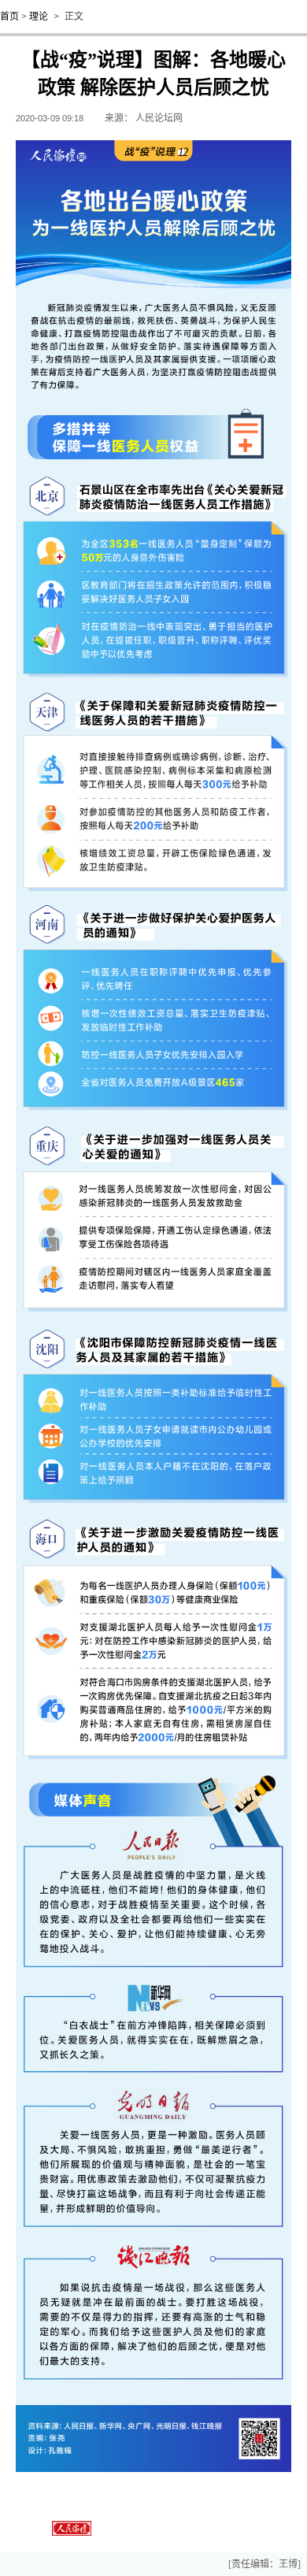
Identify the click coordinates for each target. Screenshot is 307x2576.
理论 (39, 17)
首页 (9, 17)
